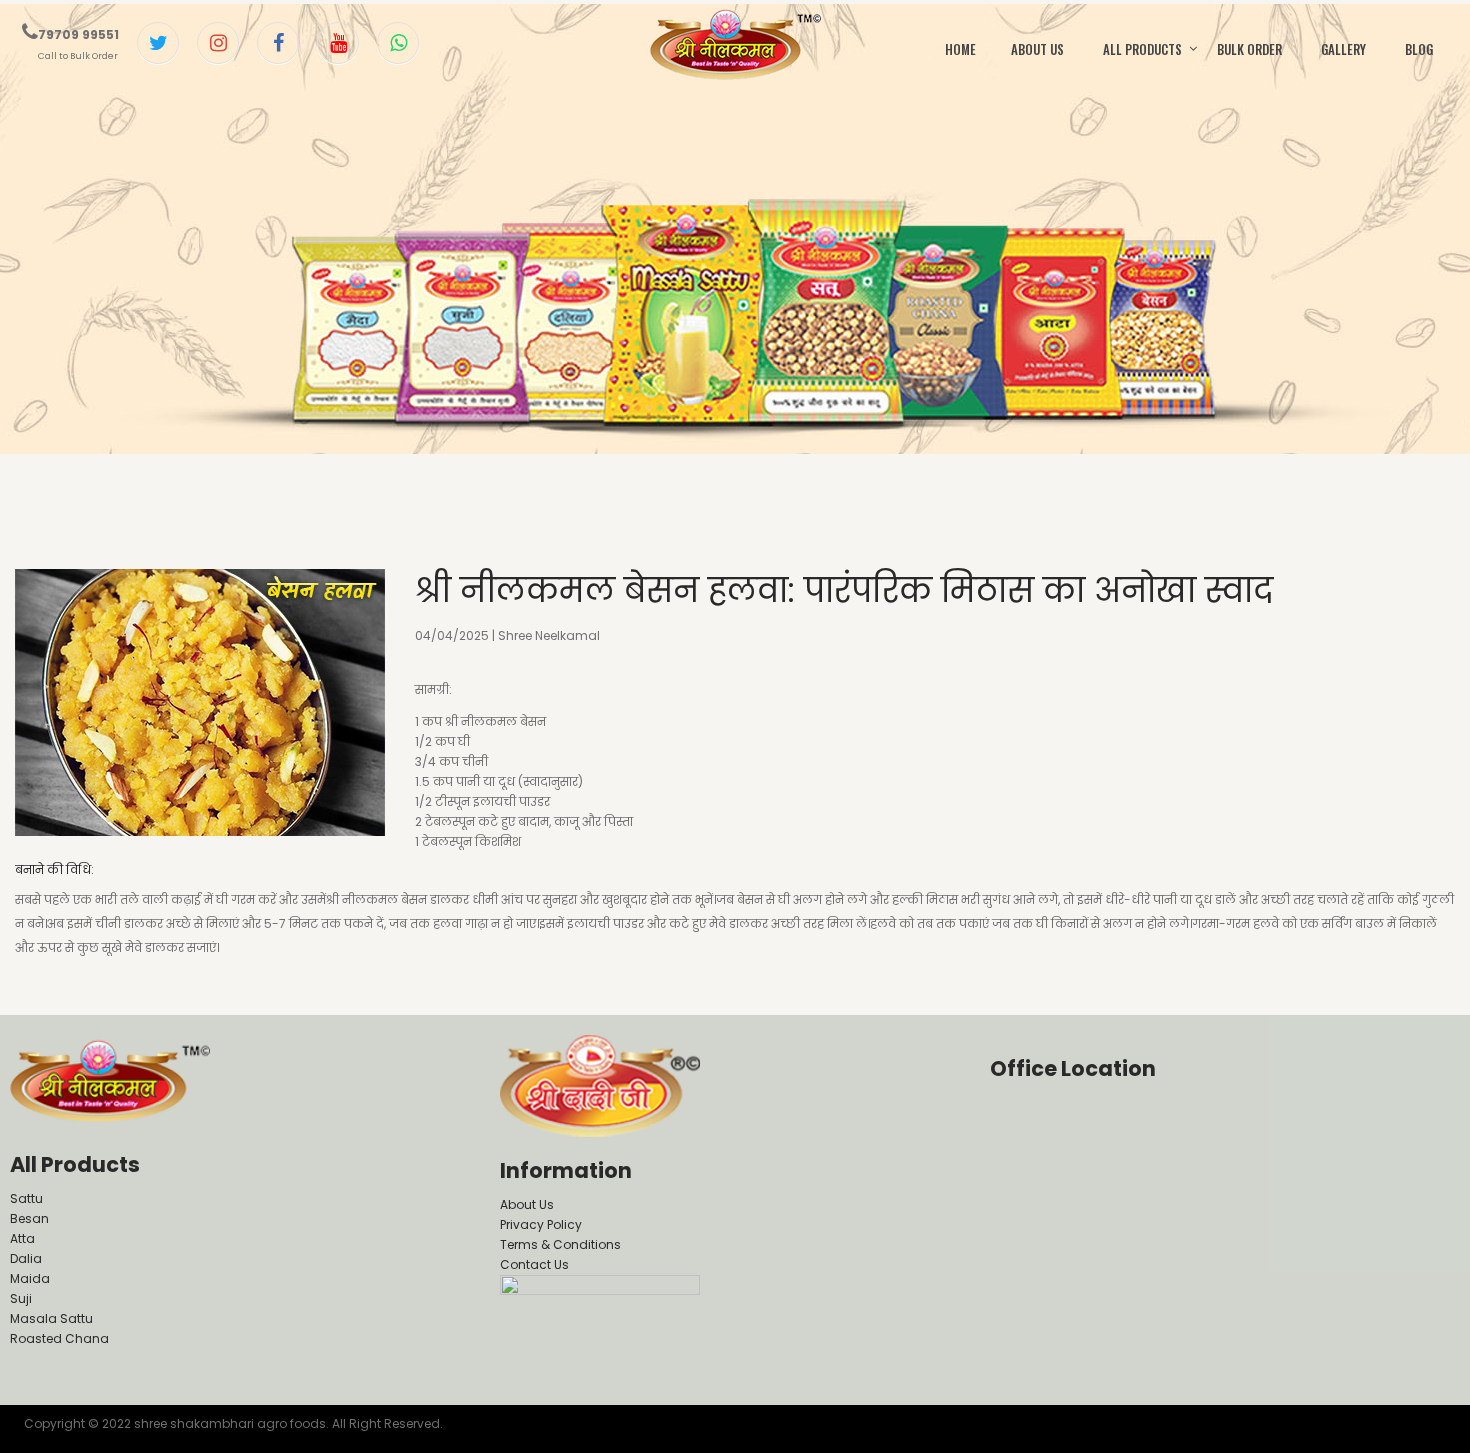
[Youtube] (338, 43)
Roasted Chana (59, 1338)
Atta (22, 1238)
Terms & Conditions (560, 1244)
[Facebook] (278, 43)
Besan (29, 1218)
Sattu (26, 1198)
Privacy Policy (541, 1224)
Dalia (26, 1258)
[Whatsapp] (398, 43)
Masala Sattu (51, 1318)
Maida (30, 1278)
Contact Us (534, 1264)
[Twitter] (158, 43)
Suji (21, 1298)
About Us (527, 1204)
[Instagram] (218, 43)
